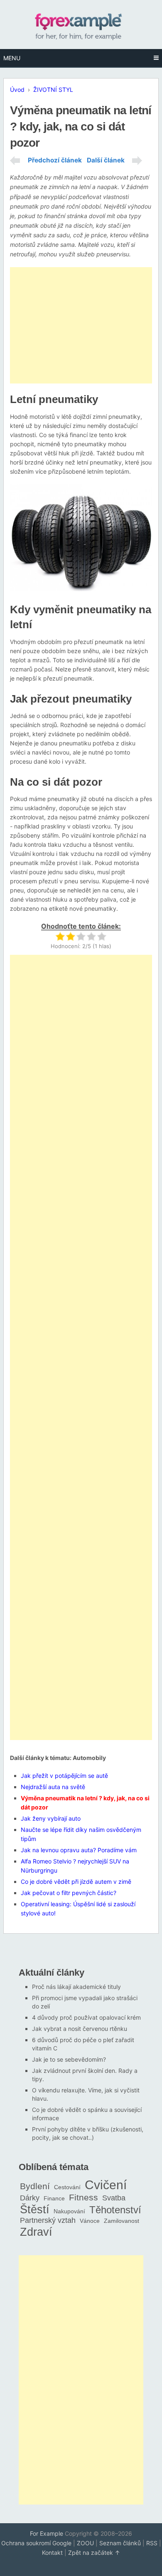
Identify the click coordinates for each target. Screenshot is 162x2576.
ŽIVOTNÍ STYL (53, 90)
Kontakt (52, 2553)
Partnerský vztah (48, 2220)
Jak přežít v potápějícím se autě (64, 1776)
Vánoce (90, 2221)
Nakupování (69, 2211)
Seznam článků (120, 2543)
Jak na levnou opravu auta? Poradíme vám (79, 1850)
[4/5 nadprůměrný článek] (91, 936)
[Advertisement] (81, 325)
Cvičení (106, 2185)
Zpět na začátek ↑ (94, 2553)
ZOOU (85, 2543)
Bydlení (35, 2186)
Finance (54, 2198)
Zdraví (36, 2232)
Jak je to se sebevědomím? (69, 2059)
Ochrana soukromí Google (36, 2543)
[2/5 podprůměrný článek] (70, 936)
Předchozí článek (55, 160)
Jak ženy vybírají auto (51, 1818)
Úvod (17, 90)
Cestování (67, 2187)
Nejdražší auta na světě (53, 1787)
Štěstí (35, 2209)
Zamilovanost (121, 2221)
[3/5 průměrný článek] (81, 936)
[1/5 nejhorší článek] (60, 936)
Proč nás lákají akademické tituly (76, 1987)
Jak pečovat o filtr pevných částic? (69, 1893)
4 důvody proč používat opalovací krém (86, 2017)
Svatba (114, 2198)
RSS (152, 2543)
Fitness (83, 2197)
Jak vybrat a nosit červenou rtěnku (80, 2029)
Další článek (106, 160)
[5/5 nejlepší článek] (102, 936)
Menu (12, 58)
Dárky (30, 2198)
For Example (47, 2533)
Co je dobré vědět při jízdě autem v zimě (76, 1882)
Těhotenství (115, 2210)
